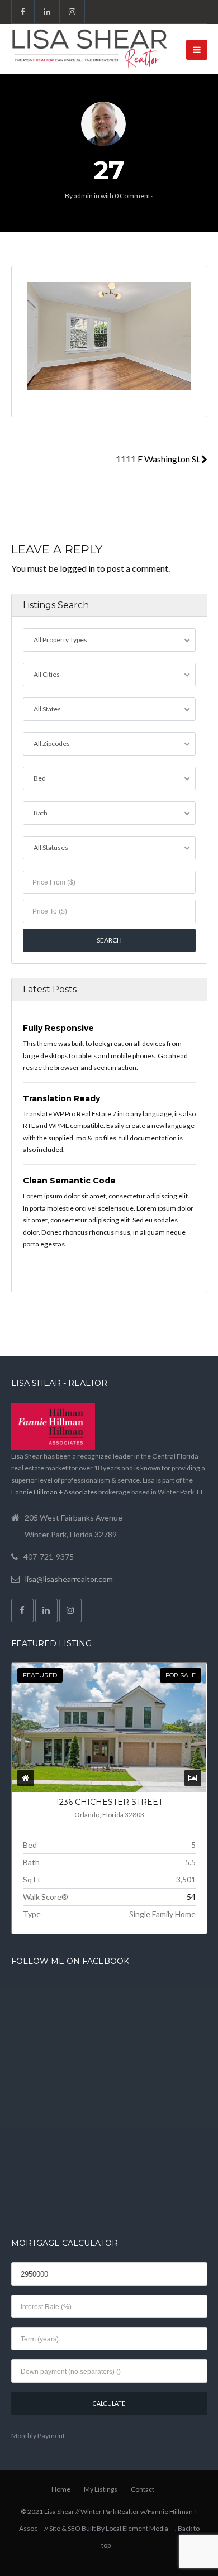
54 (191, 1897)
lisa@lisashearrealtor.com (69, 1579)
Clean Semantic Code (69, 1181)
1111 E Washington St (158, 459)
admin (83, 196)
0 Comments (134, 196)
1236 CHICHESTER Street (109, 1802)
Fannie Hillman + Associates (54, 1492)
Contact (143, 2489)
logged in (77, 568)
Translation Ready (61, 1098)
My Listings (101, 2489)
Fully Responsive (58, 1028)
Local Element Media (137, 2528)
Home (61, 2489)
